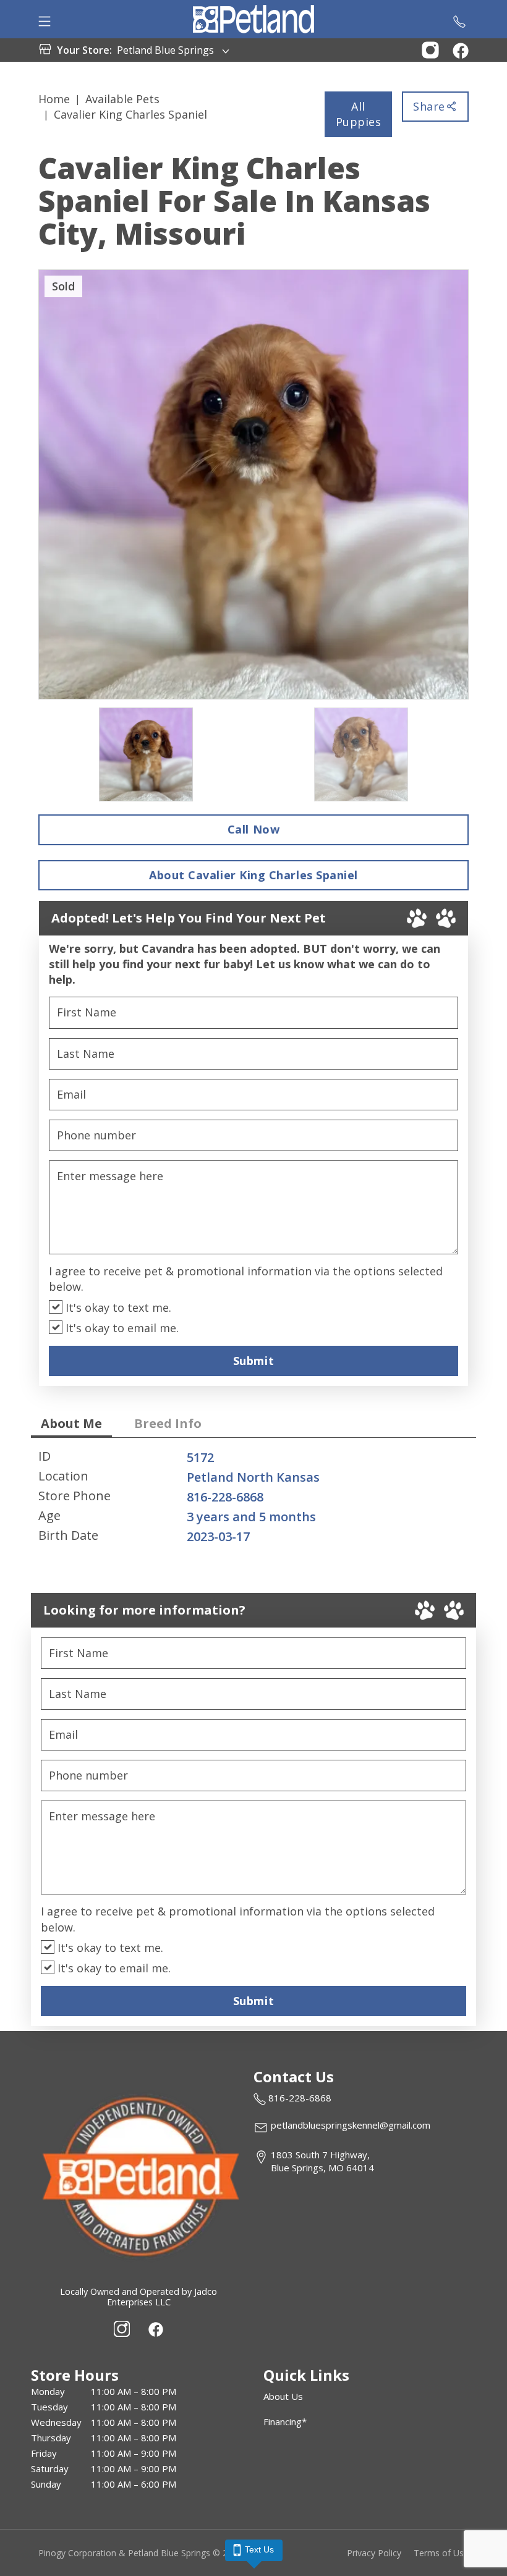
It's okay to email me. (121, 1328)
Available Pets (122, 99)
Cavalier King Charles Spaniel (130, 114)
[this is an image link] (138, 2175)
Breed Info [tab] (168, 1423)
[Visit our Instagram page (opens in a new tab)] (122, 2329)
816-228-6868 (225, 1497)
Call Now (253, 829)
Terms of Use (441, 2553)
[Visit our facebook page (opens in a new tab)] (155, 2329)
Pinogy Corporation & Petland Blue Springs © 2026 (140, 2553)
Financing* (285, 2422)
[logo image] (253, 19)
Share (429, 106)
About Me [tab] (71, 1423)
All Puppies (359, 114)
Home (54, 99)
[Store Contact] (459, 19)
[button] (430, 49)
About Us (283, 2396)
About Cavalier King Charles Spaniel (253, 875)
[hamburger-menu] (45, 19)
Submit (253, 1361)
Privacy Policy (374, 2553)
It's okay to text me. (117, 1307)
